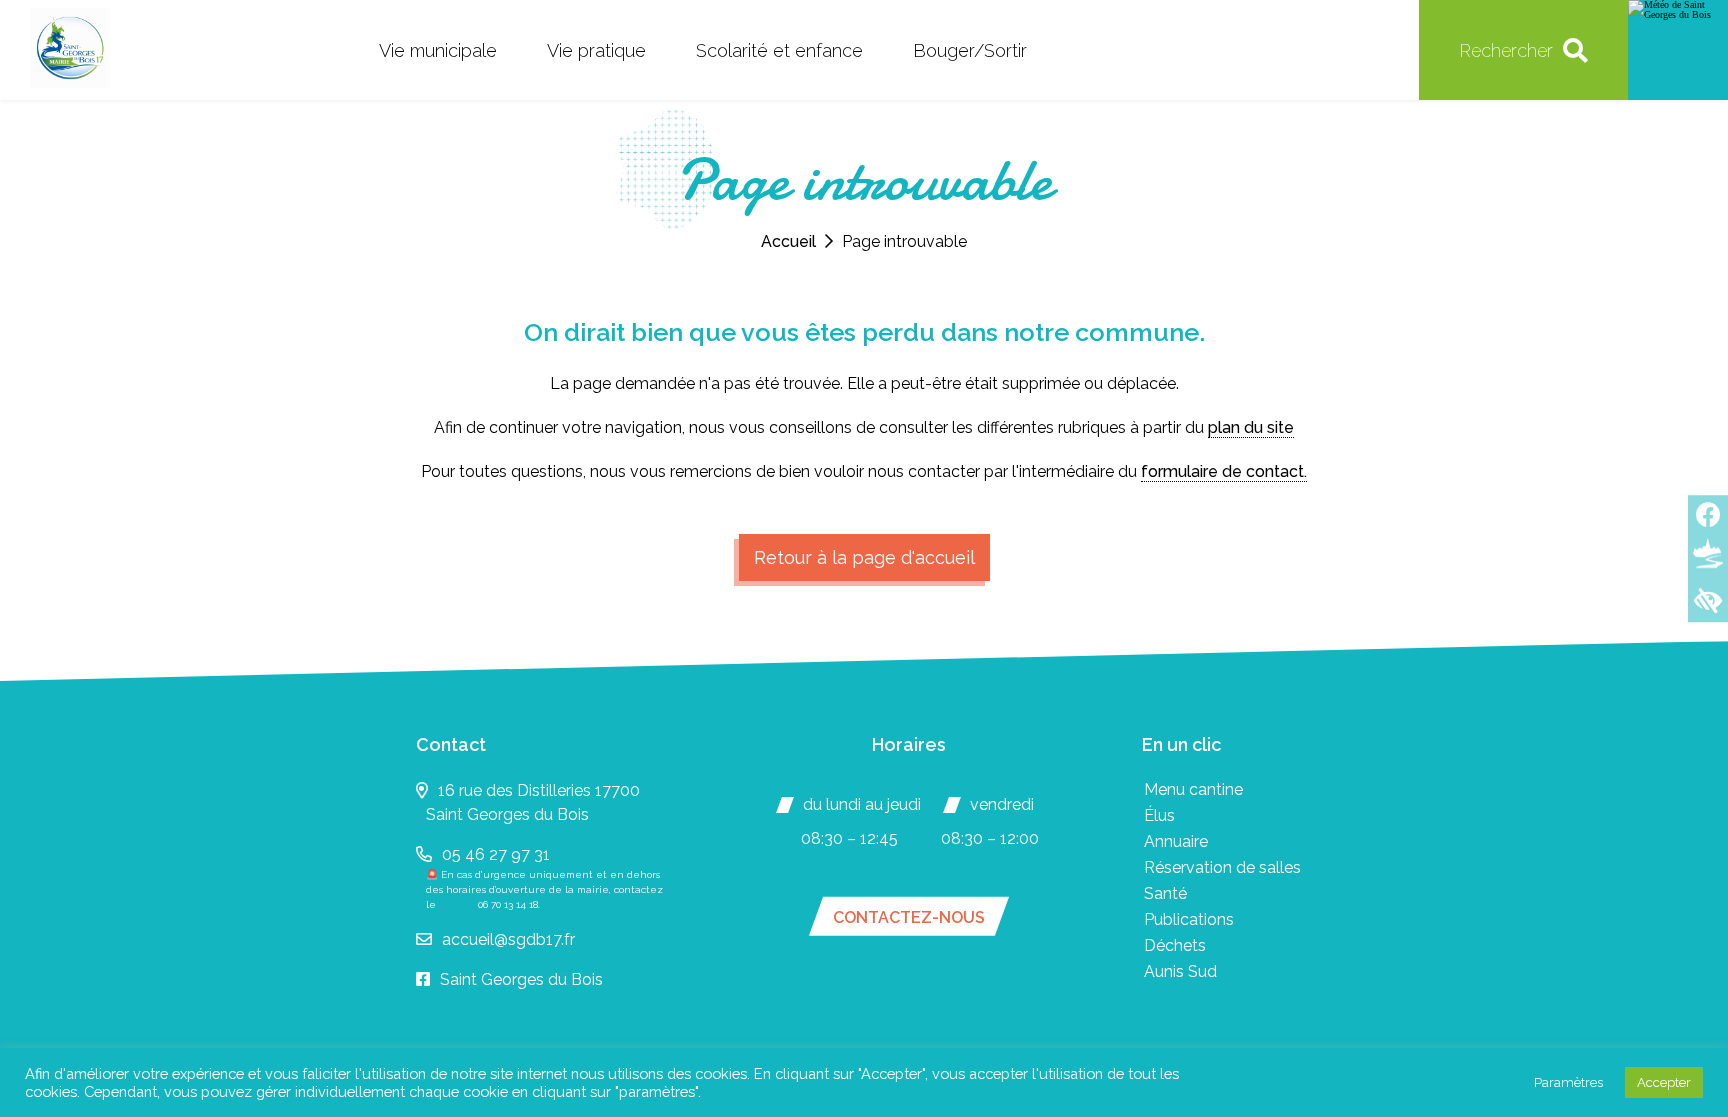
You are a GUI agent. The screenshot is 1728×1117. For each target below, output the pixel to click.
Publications (1189, 919)
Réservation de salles (1222, 867)
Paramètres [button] (1568, 1082)
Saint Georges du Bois (521, 979)
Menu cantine (1193, 789)
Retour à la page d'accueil (864, 557)
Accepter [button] (1664, 1082)
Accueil (788, 241)
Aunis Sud (1180, 971)
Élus (1159, 815)
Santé (1165, 893)
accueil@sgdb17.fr (508, 939)
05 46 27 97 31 (496, 854)
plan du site (1251, 427)
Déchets (1175, 945)
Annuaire (1176, 841)
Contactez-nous (909, 917)
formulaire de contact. (1224, 471)
